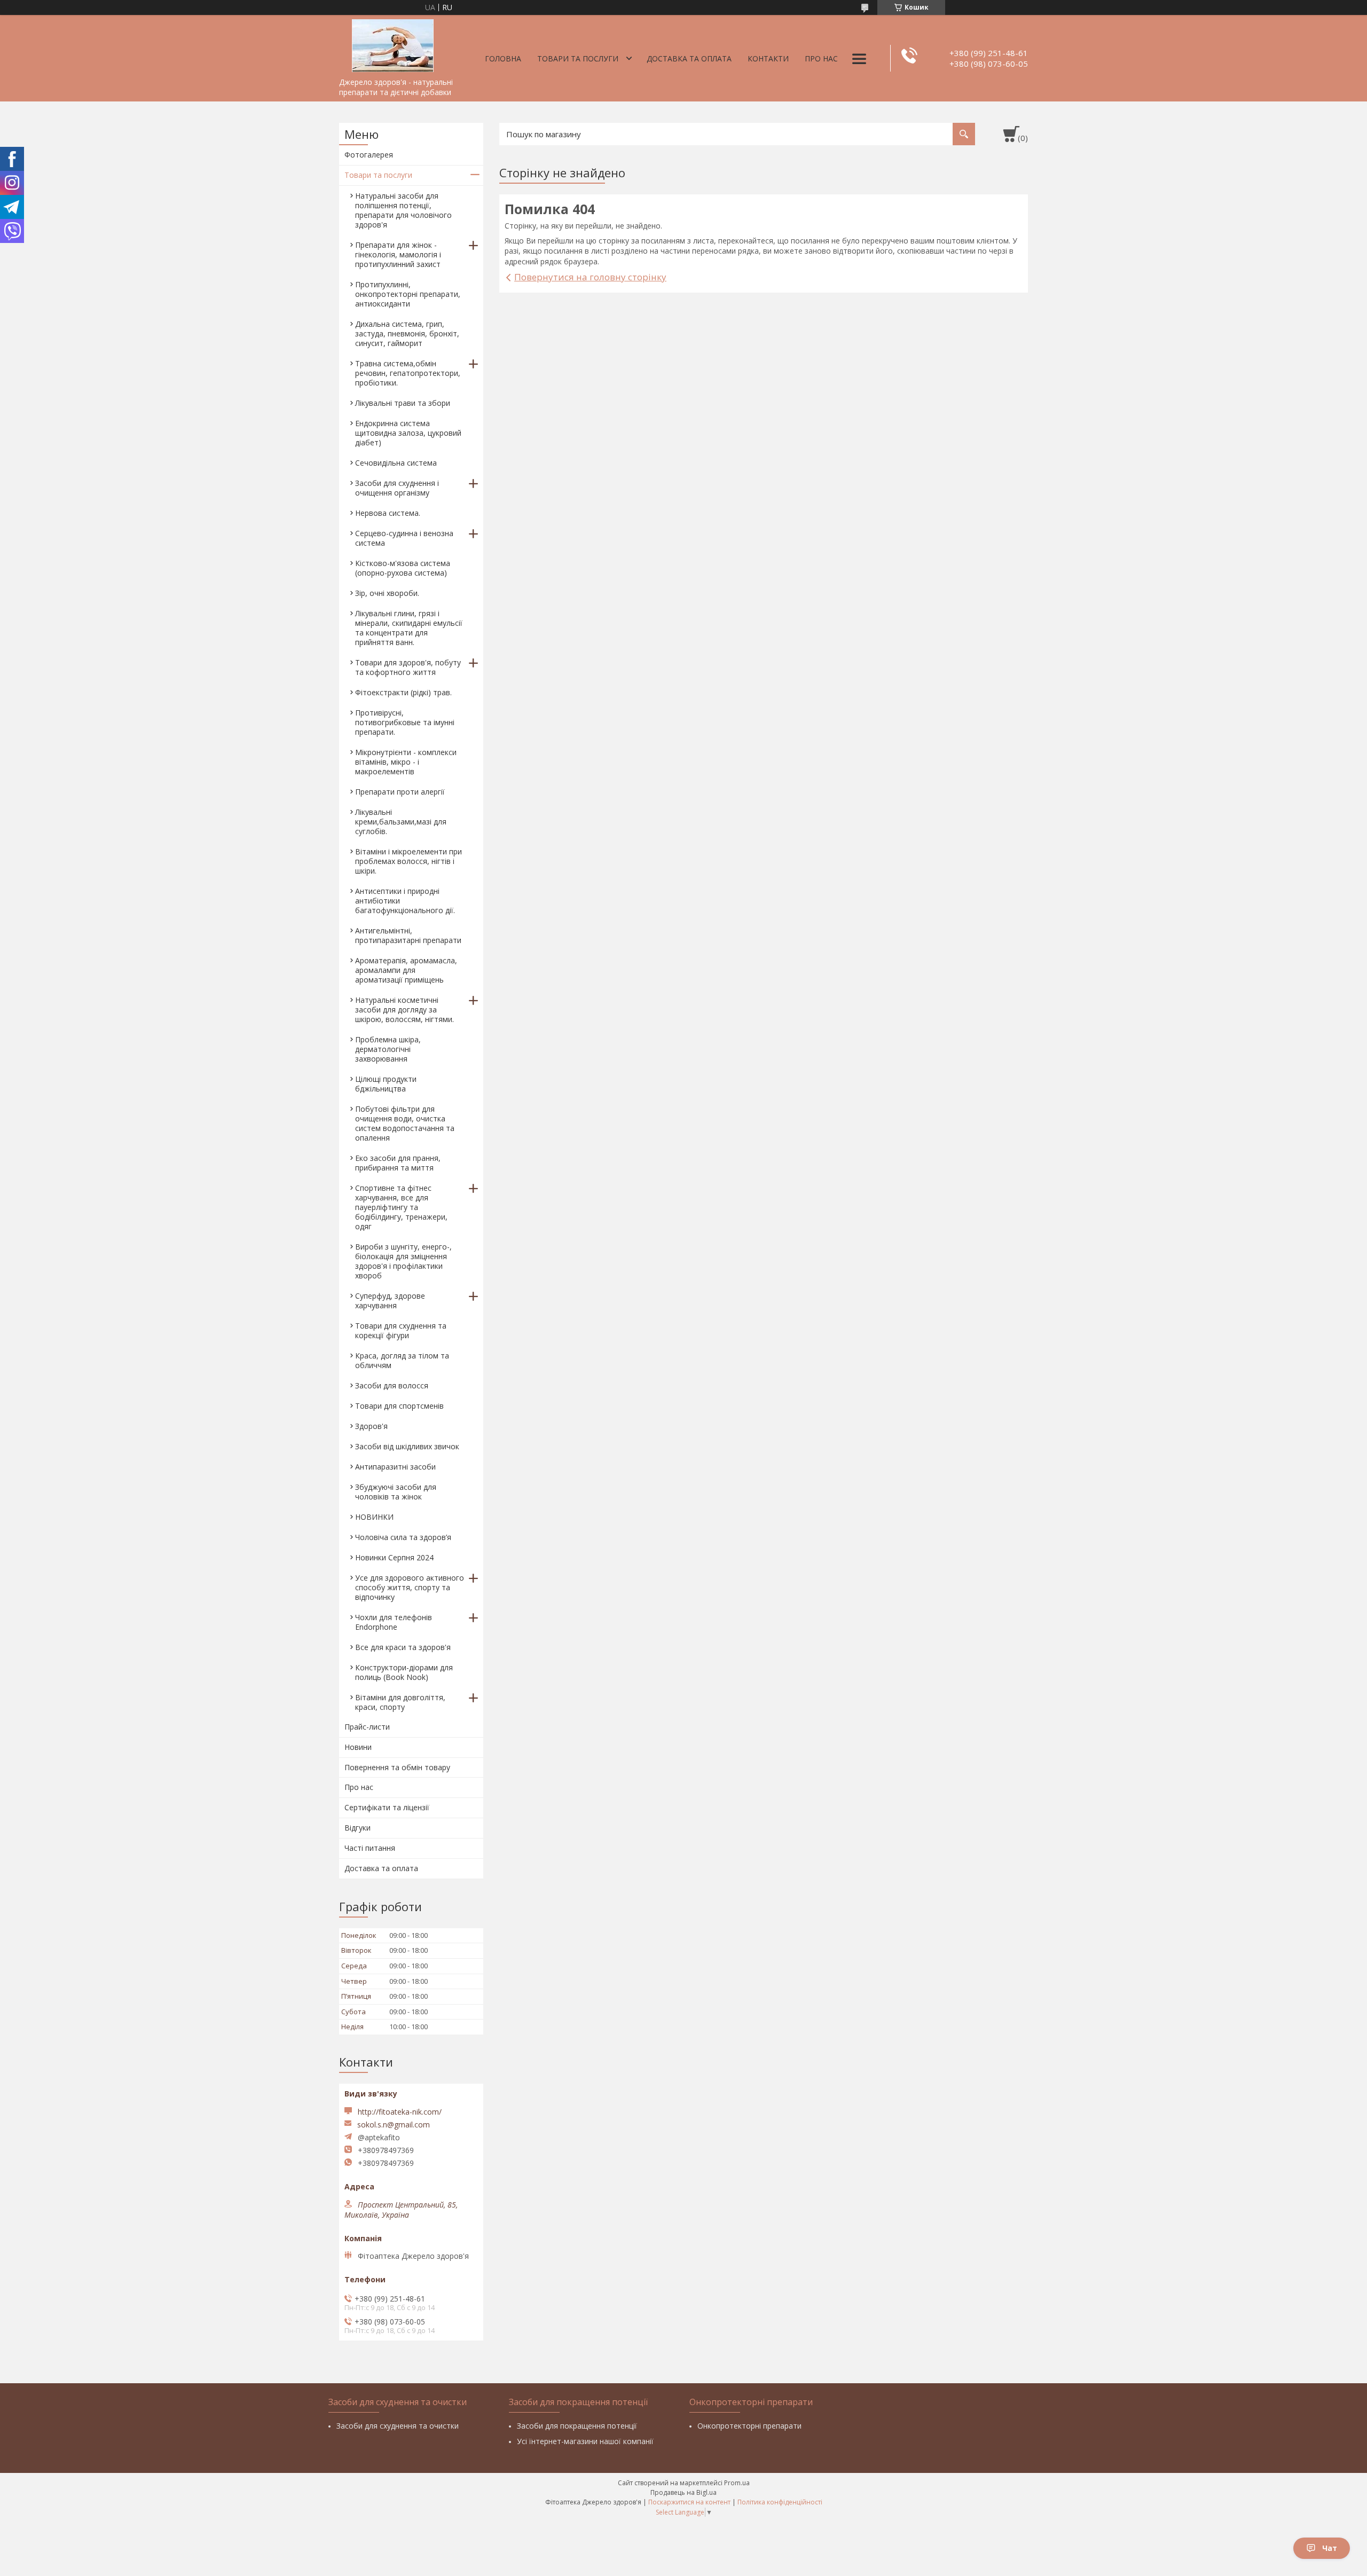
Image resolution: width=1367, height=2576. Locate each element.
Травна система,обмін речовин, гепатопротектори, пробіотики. (408, 373)
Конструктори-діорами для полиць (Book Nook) (404, 1672)
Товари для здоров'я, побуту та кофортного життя (408, 667)
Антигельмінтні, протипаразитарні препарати (408, 935)
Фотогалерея (369, 155)
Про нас (821, 58)
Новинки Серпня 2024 (394, 1557)
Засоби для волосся (392, 1385)
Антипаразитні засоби (395, 1467)
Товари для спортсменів (399, 1406)
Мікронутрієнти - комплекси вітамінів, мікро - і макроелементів (406, 762)
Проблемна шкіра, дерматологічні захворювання (388, 1049)
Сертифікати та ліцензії (387, 1807)
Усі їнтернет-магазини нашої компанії (585, 2441)
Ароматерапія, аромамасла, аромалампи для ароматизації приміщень (406, 970)
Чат (1330, 2548)
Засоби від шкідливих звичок (407, 1446)
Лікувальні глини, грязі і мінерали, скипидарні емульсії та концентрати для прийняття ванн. (409, 628)
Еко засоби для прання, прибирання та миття (398, 1163)
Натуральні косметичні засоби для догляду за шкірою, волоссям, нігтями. (404, 1010)
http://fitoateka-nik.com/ (400, 2112)
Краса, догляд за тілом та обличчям (402, 1360)
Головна (503, 58)
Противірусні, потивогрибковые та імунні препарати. (405, 722)
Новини (358, 1747)
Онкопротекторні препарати (749, 2426)
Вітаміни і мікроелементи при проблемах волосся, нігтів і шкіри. (408, 861)
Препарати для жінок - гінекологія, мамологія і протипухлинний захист (398, 254)
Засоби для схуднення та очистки (398, 2426)
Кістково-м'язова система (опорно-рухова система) (403, 568)
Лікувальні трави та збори (403, 403)
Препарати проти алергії (400, 792)
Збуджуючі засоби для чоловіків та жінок (396, 1492)
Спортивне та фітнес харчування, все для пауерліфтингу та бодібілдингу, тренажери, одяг (401, 1207)
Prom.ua (737, 2483)
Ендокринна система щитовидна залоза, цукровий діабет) (408, 433)
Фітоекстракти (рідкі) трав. (403, 692)
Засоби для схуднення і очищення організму (397, 488)
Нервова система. (388, 513)
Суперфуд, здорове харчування (390, 1301)
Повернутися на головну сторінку (590, 277)
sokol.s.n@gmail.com (394, 2125)
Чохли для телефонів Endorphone (394, 1622)
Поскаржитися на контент (689, 2502)
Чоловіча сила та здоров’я (403, 1537)
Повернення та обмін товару (397, 1767)
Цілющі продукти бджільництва (386, 1084)
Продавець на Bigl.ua (683, 2492)
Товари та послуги (578, 58)
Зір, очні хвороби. (387, 593)
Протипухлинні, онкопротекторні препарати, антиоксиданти (408, 294)
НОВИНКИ (374, 1517)
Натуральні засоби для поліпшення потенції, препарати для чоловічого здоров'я (403, 210)
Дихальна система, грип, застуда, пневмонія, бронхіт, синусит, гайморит (407, 333)
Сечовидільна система (396, 463)
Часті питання (370, 1848)
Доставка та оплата (689, 58)
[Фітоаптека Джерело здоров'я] (392, 44)
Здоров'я (371, 1426)
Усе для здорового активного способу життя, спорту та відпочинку (410, 1587)
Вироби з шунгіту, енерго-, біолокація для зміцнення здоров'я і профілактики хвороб (403, 1261)
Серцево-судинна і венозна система (404, 538)
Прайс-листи (367, 1727)
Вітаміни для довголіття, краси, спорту (400, 1702)
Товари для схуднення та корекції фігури (401, 1330)
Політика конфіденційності (780, 2502)
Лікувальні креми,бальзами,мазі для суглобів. (401, 822)
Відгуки (358, 1828)
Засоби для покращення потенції (577, 2426)
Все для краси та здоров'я (403, 1647)
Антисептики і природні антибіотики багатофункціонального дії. (405, 901)
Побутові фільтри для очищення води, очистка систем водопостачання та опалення (405, 1123)
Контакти (768, 58)
